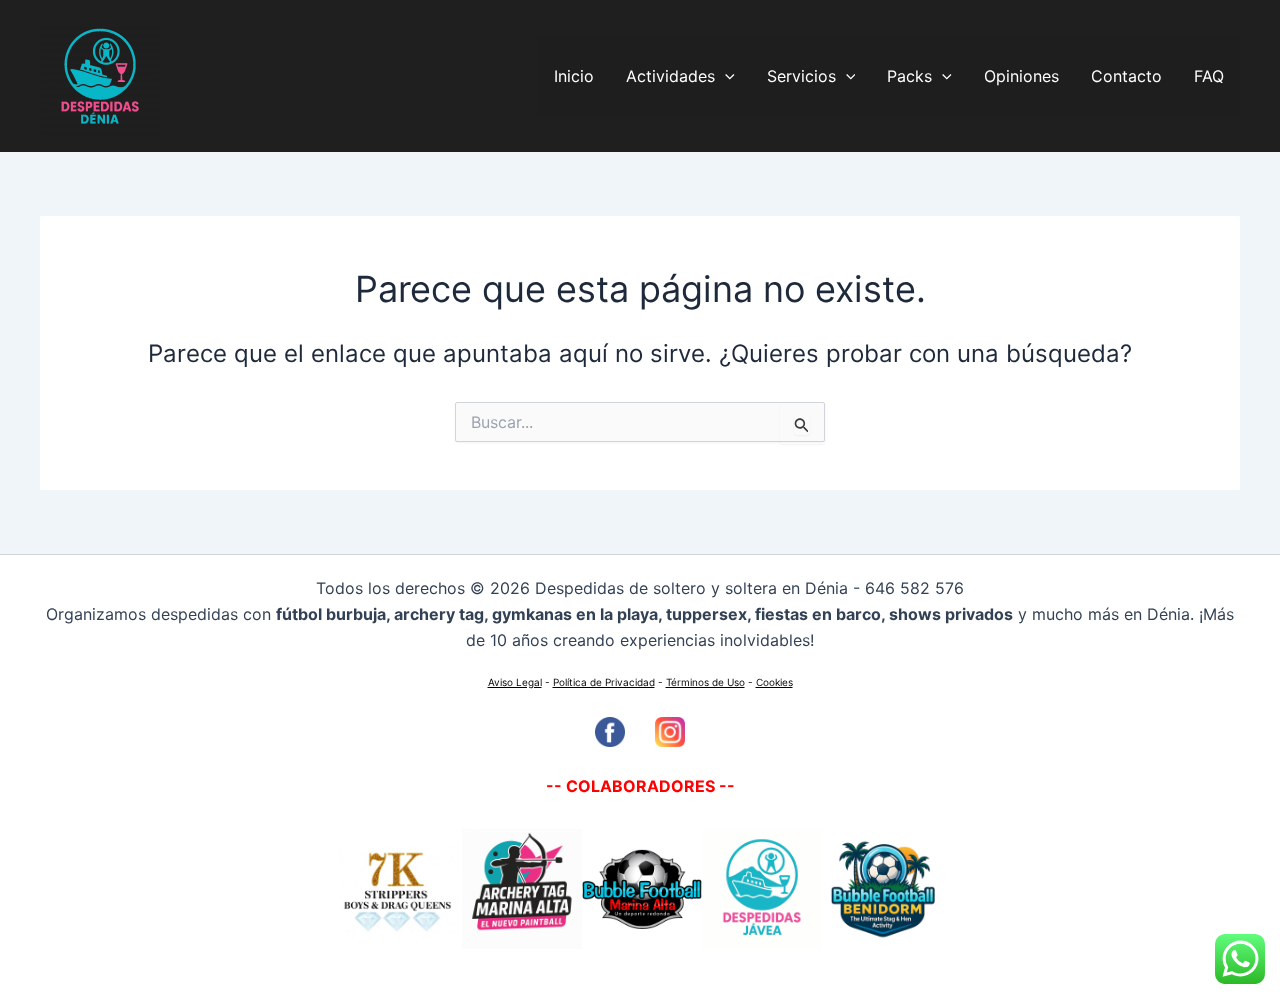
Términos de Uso (705, 682)
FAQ (1209, 76)
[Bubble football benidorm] (882, 888)
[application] (725, 76)
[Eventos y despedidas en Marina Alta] (642, 888)
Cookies (774, 682)
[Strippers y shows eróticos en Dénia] (398, 888)
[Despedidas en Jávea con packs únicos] (519, 888)
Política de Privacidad (604, 682)
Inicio (574, 76)
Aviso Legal (515, 682)
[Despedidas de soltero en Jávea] (762, 888)
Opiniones (1021, 76)
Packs (909, 76)
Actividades (670, 76)
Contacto (1126, 76)
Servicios (801, 76)
